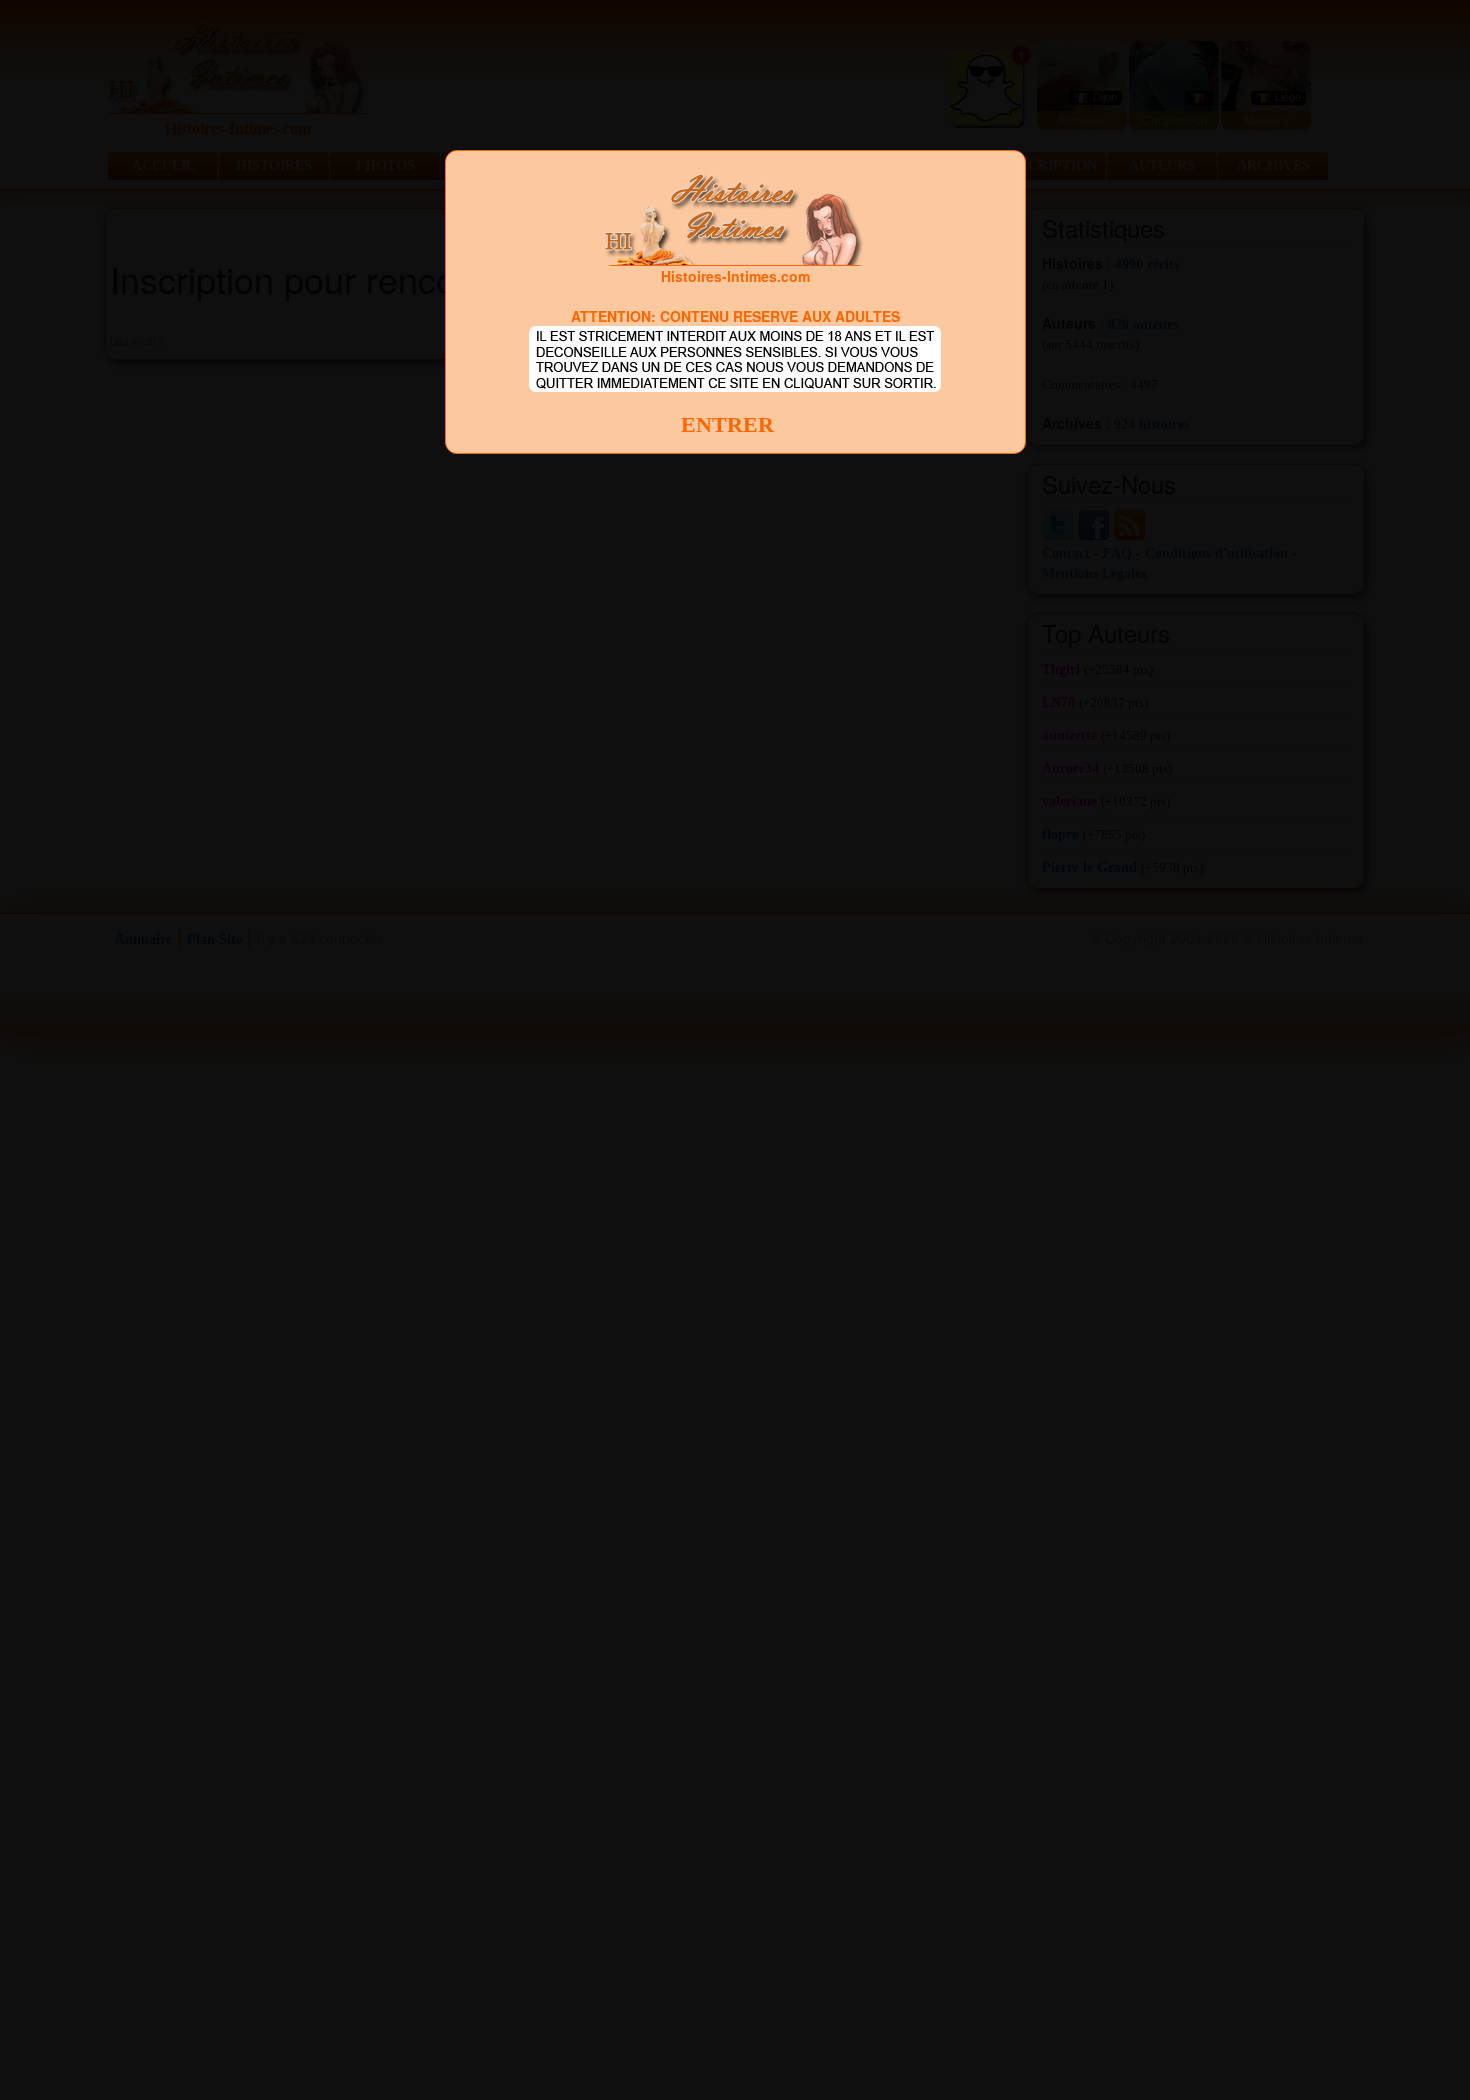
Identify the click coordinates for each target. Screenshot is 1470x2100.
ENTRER (727, 424)
